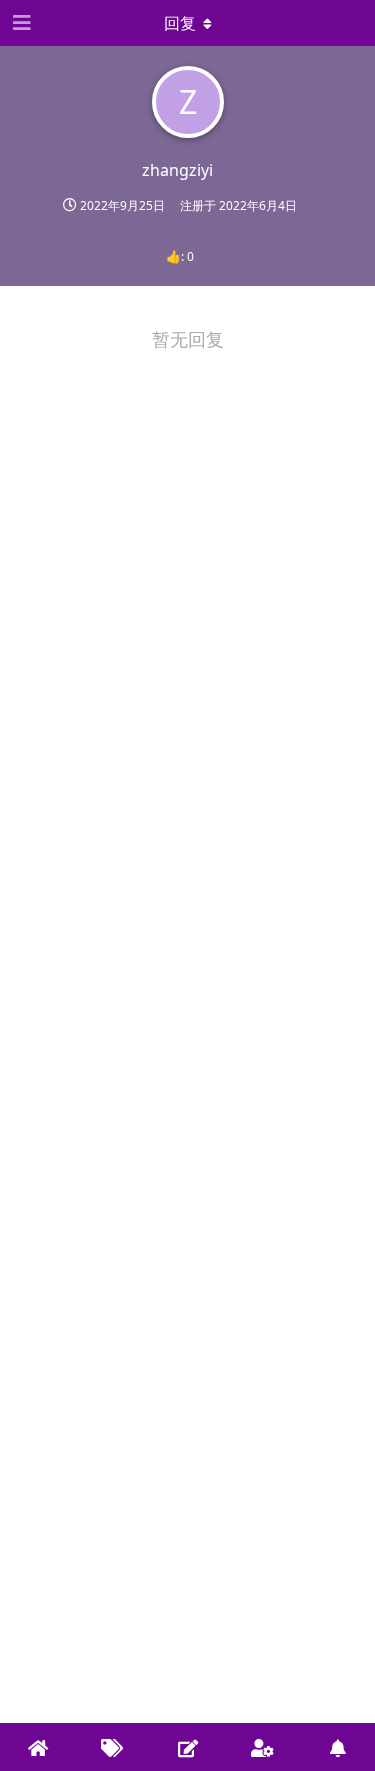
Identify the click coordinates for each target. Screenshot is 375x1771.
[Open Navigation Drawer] (20, 23)
